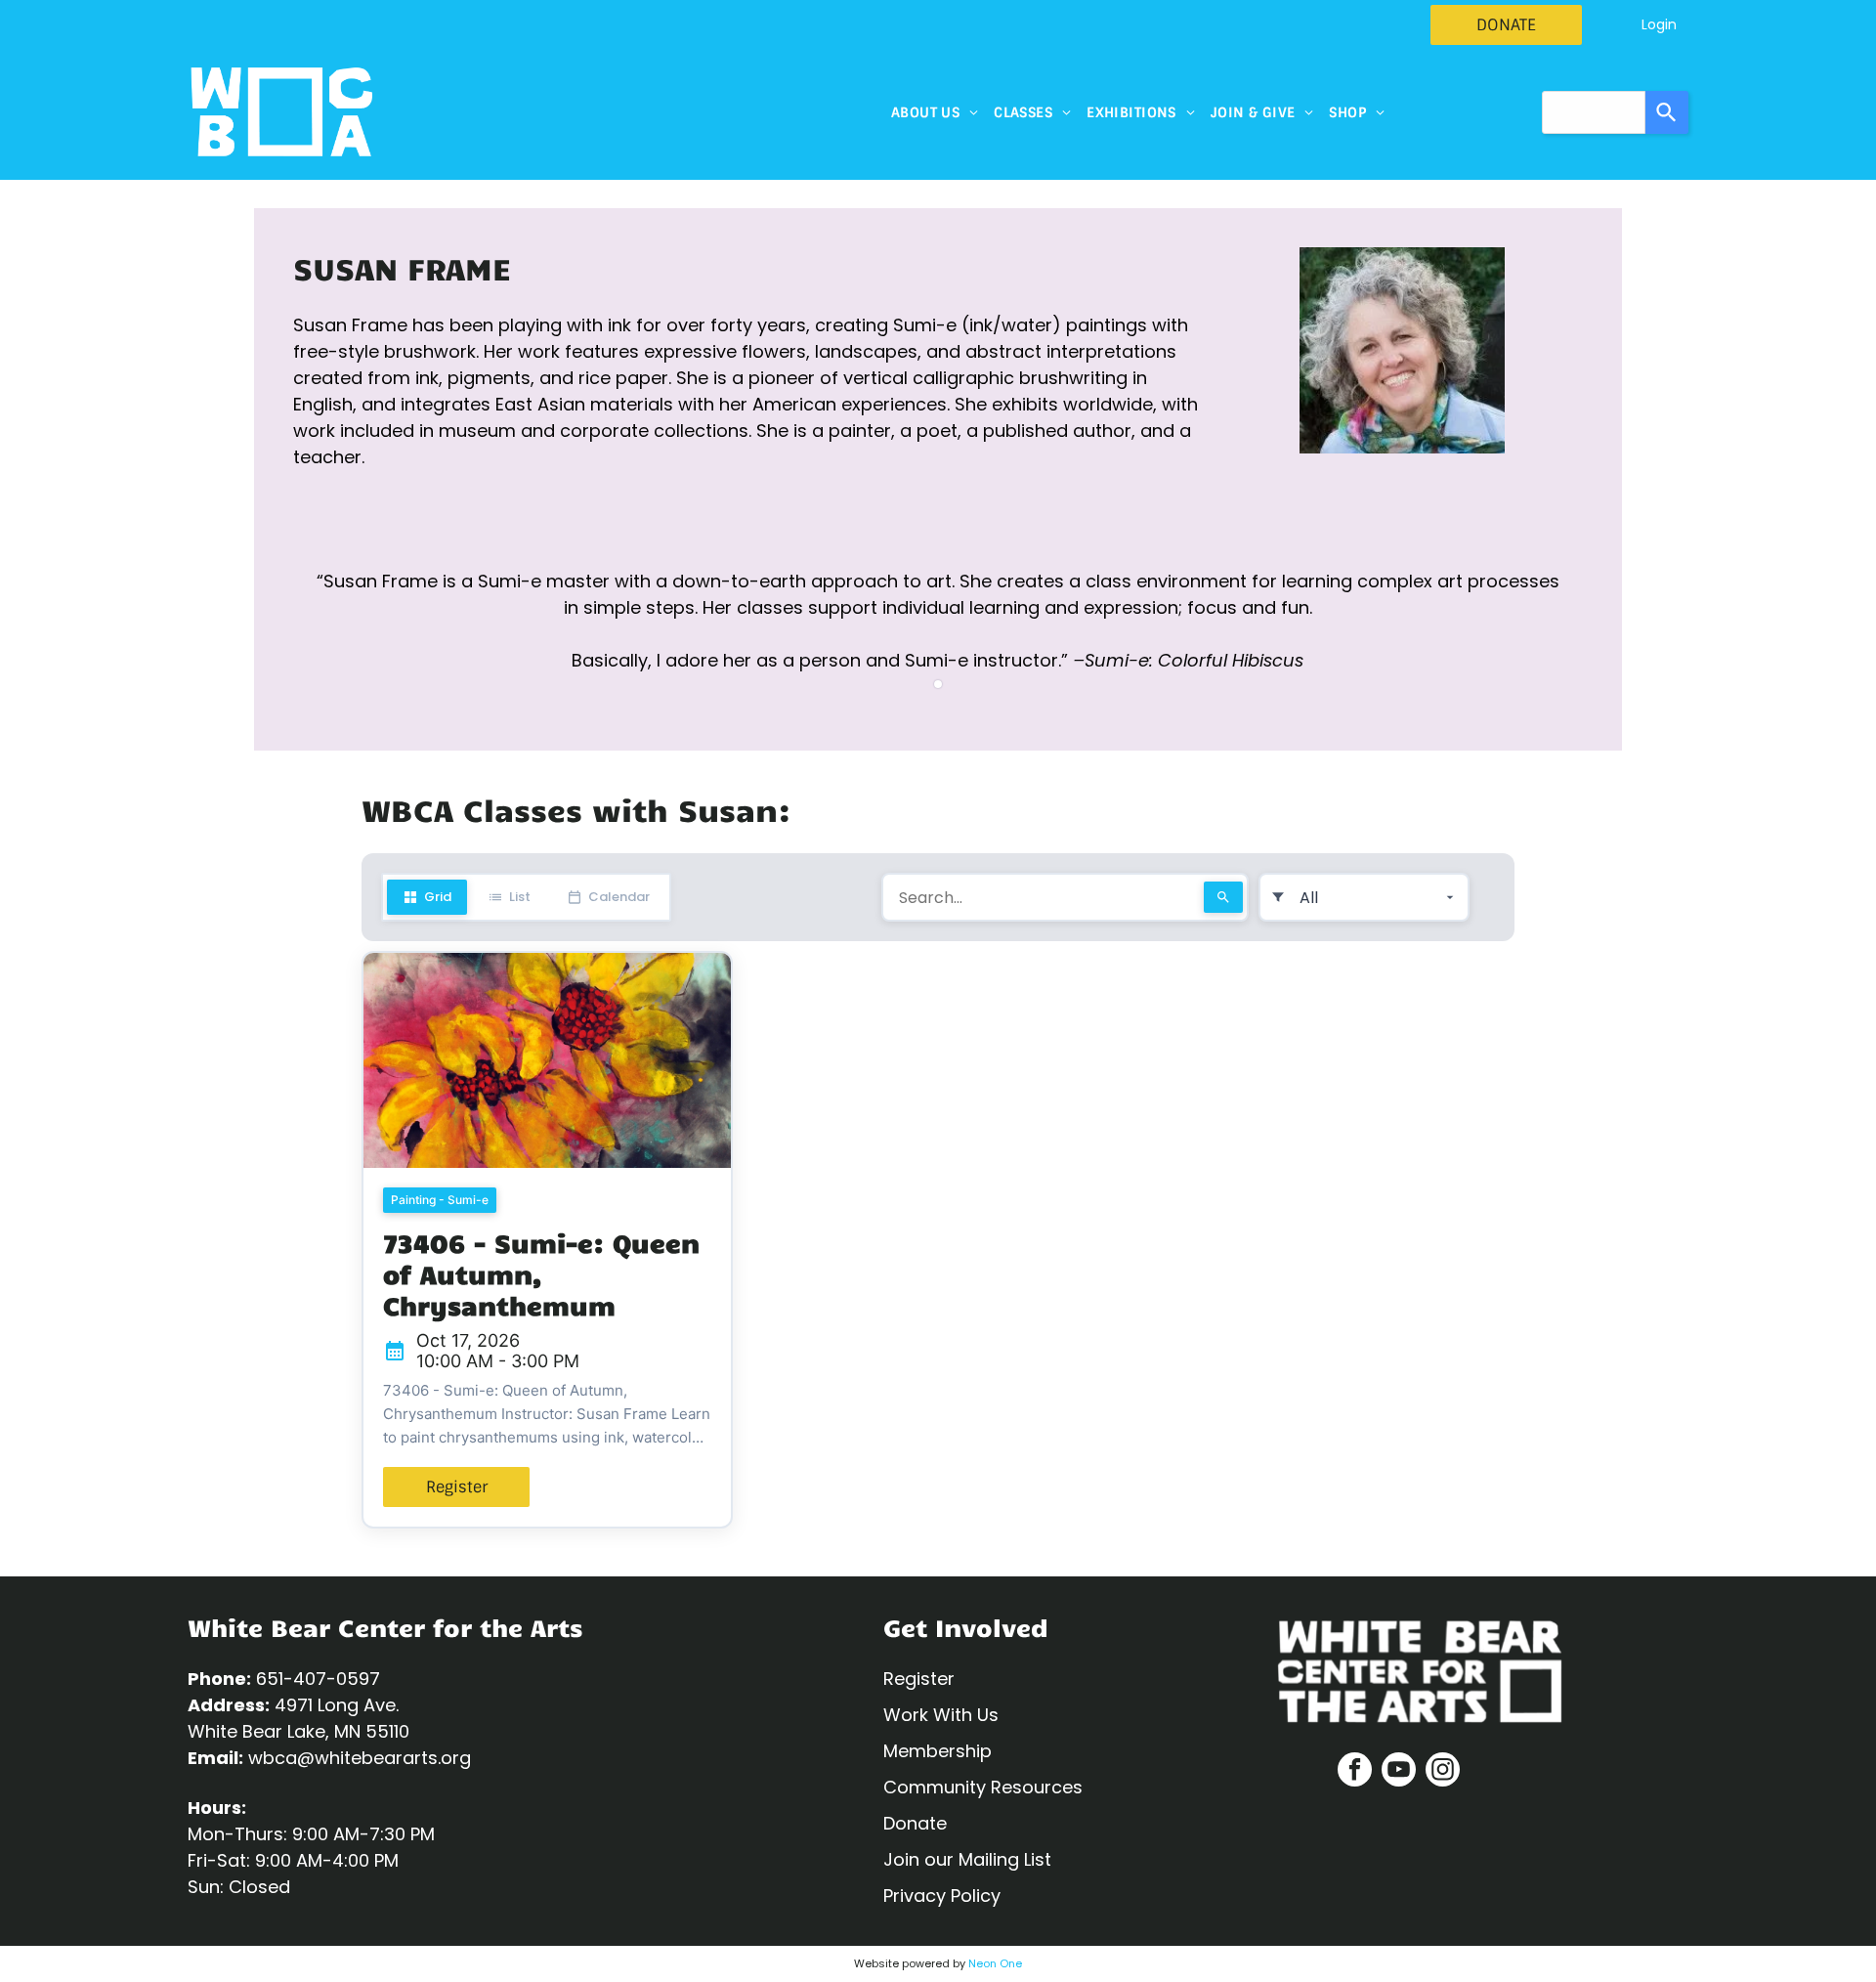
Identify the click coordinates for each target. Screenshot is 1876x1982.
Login (1659, 24)
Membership (938, 1751)
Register (919, 1679)
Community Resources (983, 1787)
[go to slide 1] (938, 684)
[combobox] (1594, 112)
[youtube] (1399, 1772)
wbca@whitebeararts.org (360, 1758)
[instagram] (1443, 1772)
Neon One (995, 1963)
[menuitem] (935, 112)
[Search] (1667, 112)
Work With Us (941, 1715)
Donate (915, 1823)
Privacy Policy (942, 1896)
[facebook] (1355, 1772)
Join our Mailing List (967, 1859)
